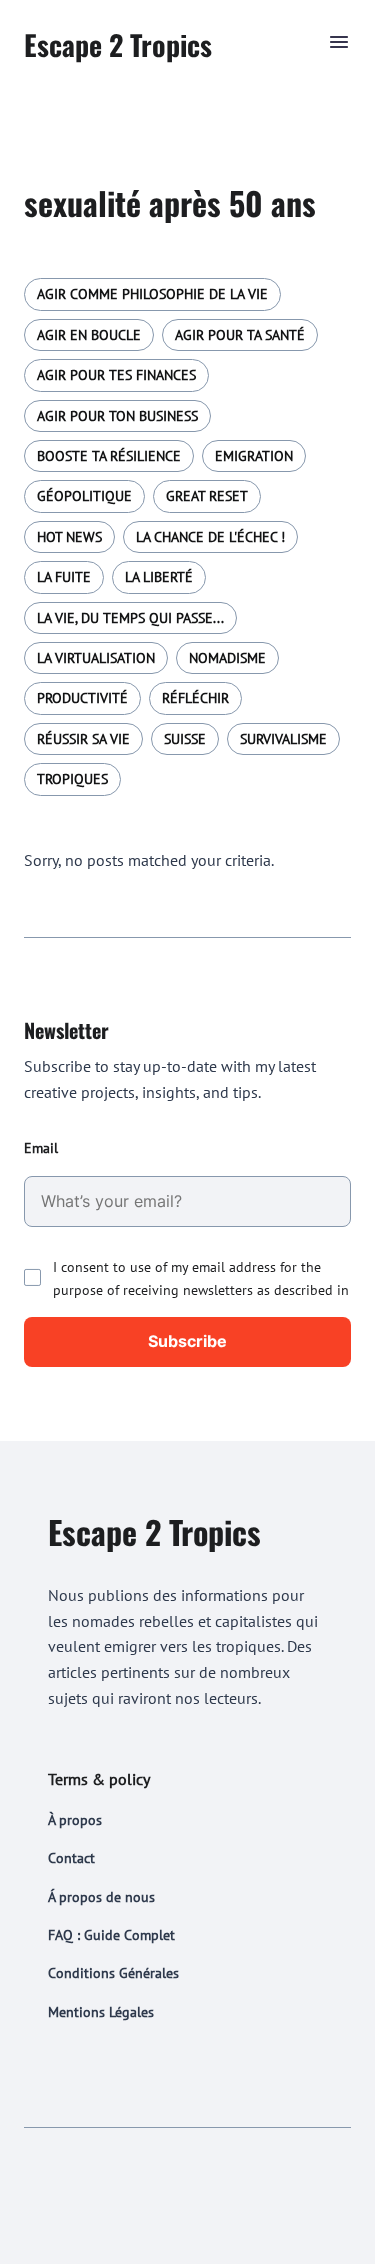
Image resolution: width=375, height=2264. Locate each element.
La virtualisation (96, 658)
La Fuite (64, 577)
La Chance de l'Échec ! (210, 537)
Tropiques (72, 779)
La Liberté (159, 577)
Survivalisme (283, 739)
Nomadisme (227, 658)
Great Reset (207, 496)
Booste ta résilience (109, 456)
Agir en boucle (89, 335)
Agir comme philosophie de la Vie (152, 294)
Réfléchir (195, 698)
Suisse (185, 739)
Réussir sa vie (83, 739)
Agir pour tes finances (116, 375)
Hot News (69, 537)
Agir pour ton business (117, 416)
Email (41, 1148)
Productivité (82, 698)
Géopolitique (84, 496)
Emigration (254, 456)
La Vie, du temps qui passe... (130, 618)
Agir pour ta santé (240, 335)
